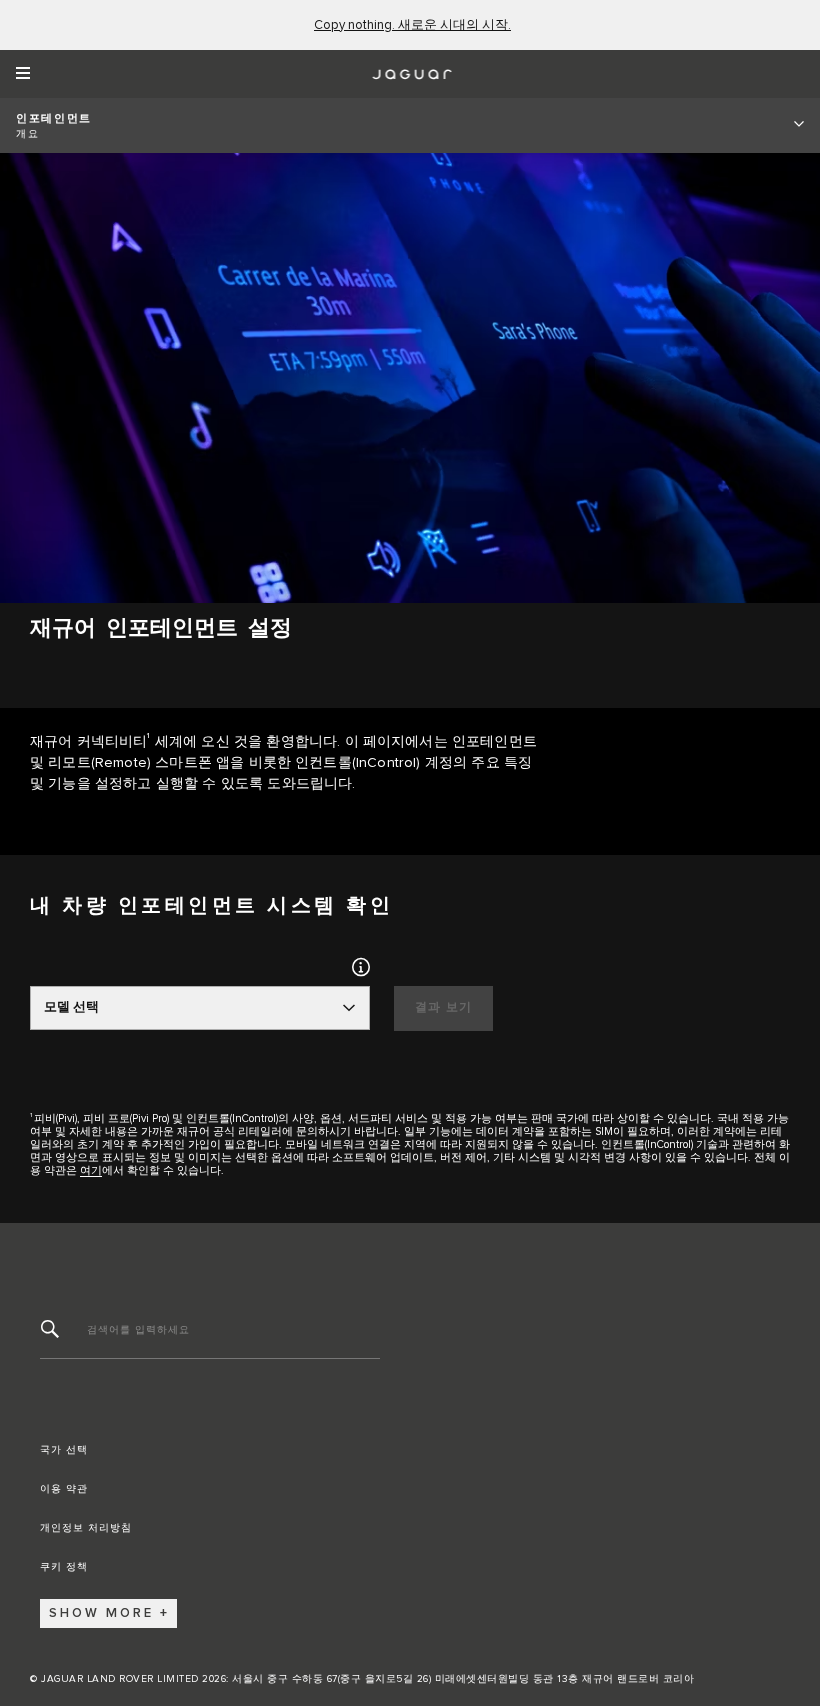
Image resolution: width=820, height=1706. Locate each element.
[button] (361, 967)
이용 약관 (64, 1489)
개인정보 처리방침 (86, 1528)
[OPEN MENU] (29, 74)
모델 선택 (71, 1007)
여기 (91, 1170)
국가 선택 (64, 1450)
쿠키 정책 (64, 1567)
